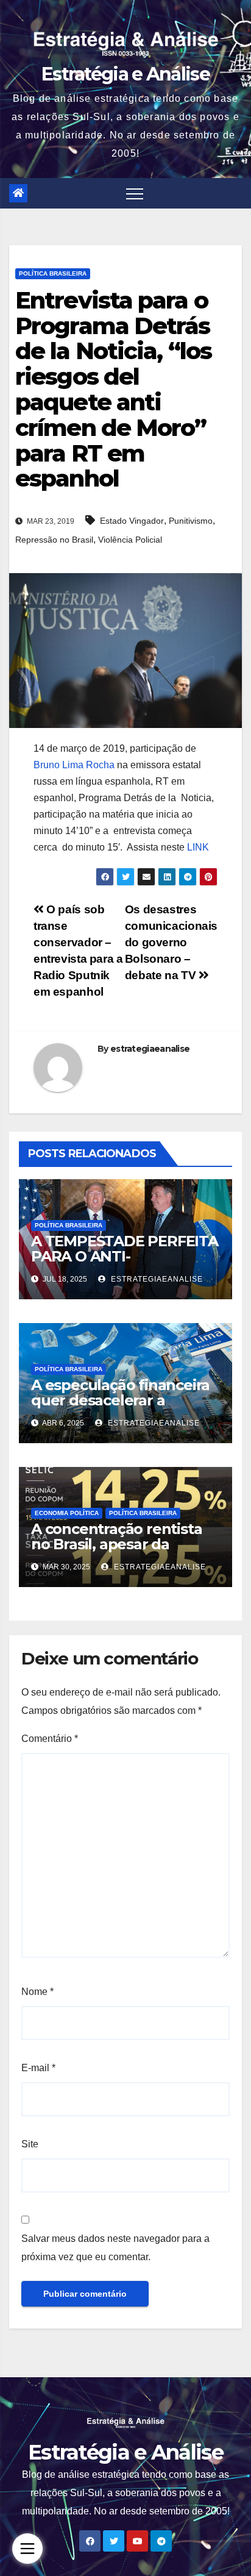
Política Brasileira (53, 273)
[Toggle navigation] (135, 193)
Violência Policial (130, 540)
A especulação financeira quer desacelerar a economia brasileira (120, 1400)
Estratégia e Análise (125, 74)
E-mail (38, 2068)
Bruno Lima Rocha (74, 765)
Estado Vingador (132, 521)
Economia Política (67, 1513)
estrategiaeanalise (150, 1049)
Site (30, 2144)
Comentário (50, 1739)
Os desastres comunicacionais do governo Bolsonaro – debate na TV (171, 942)
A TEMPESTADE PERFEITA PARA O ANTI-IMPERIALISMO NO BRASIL (125, 1256)
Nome (37, 1992)
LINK (198, 847)
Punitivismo (191, 521)
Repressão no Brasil (54, 540)
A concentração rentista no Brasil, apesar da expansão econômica (116, 1544)
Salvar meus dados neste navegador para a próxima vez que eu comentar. (115, 2248)
